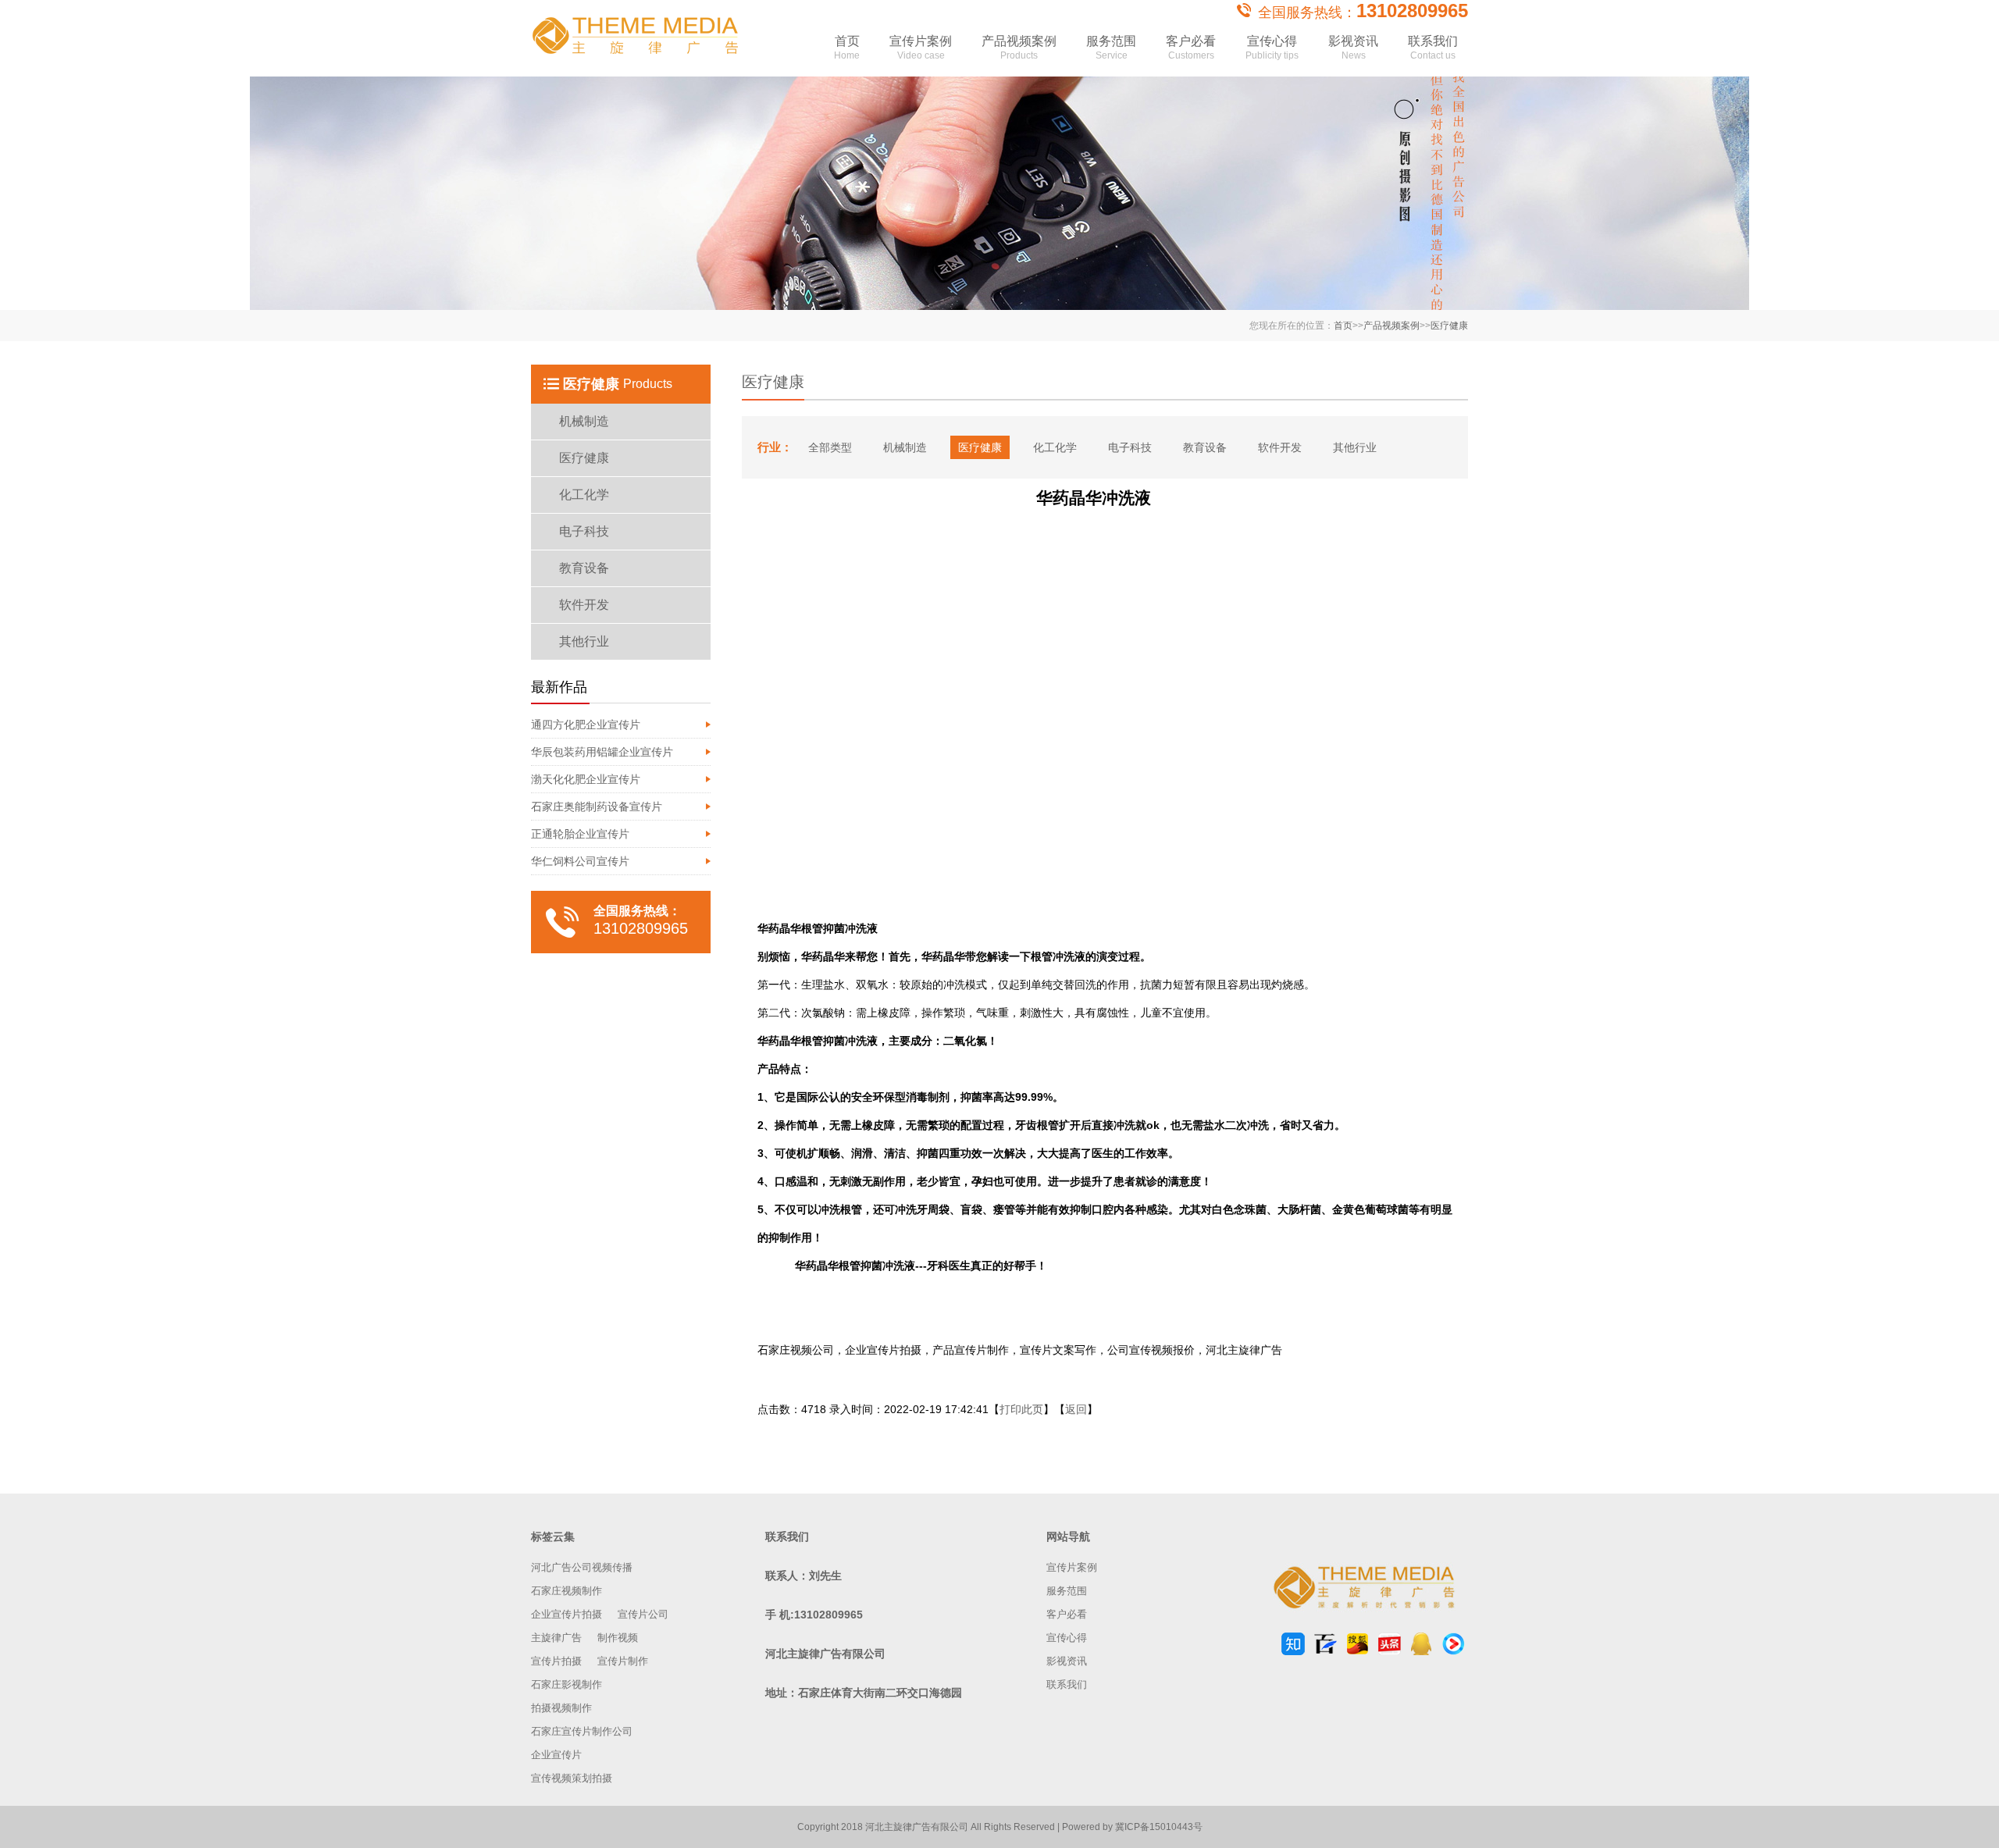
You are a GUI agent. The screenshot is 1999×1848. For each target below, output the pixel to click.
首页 (847, 48)
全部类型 (830, 447)
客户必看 (1191, 48)
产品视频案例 (1019, 48)
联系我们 (1433, 48)
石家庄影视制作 (567, 1684)
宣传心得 (1272, 48)
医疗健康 (1449, 326)
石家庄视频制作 (567, 1591)
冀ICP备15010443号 (1159, 1827)
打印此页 (1021, 1409)
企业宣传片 (556, 1755)
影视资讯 (1353, 48)
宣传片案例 (921, 48)
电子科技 (584, 531)
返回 (1076, 1409)
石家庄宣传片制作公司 (582, 1731)
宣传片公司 (643, 1614)
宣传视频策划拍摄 (572, 1778)
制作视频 (618, 1638)
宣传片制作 (623, 1661)
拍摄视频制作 (561, 1708)
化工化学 (584, 495)
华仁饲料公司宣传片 (580, 861)
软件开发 (584, 605)
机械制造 (584, 421)
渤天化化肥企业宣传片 (586, 779)
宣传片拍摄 (556, 1661)
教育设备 (584, 568)
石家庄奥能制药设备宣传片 (597, 806)
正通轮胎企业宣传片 (580, 834)
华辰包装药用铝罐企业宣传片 (602, 752)
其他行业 (584, 641)
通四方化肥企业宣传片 (586, 725)
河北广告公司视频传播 (582, 1567)
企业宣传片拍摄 (567, 1614)
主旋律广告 (556, 1638)
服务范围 (1111, 48)
